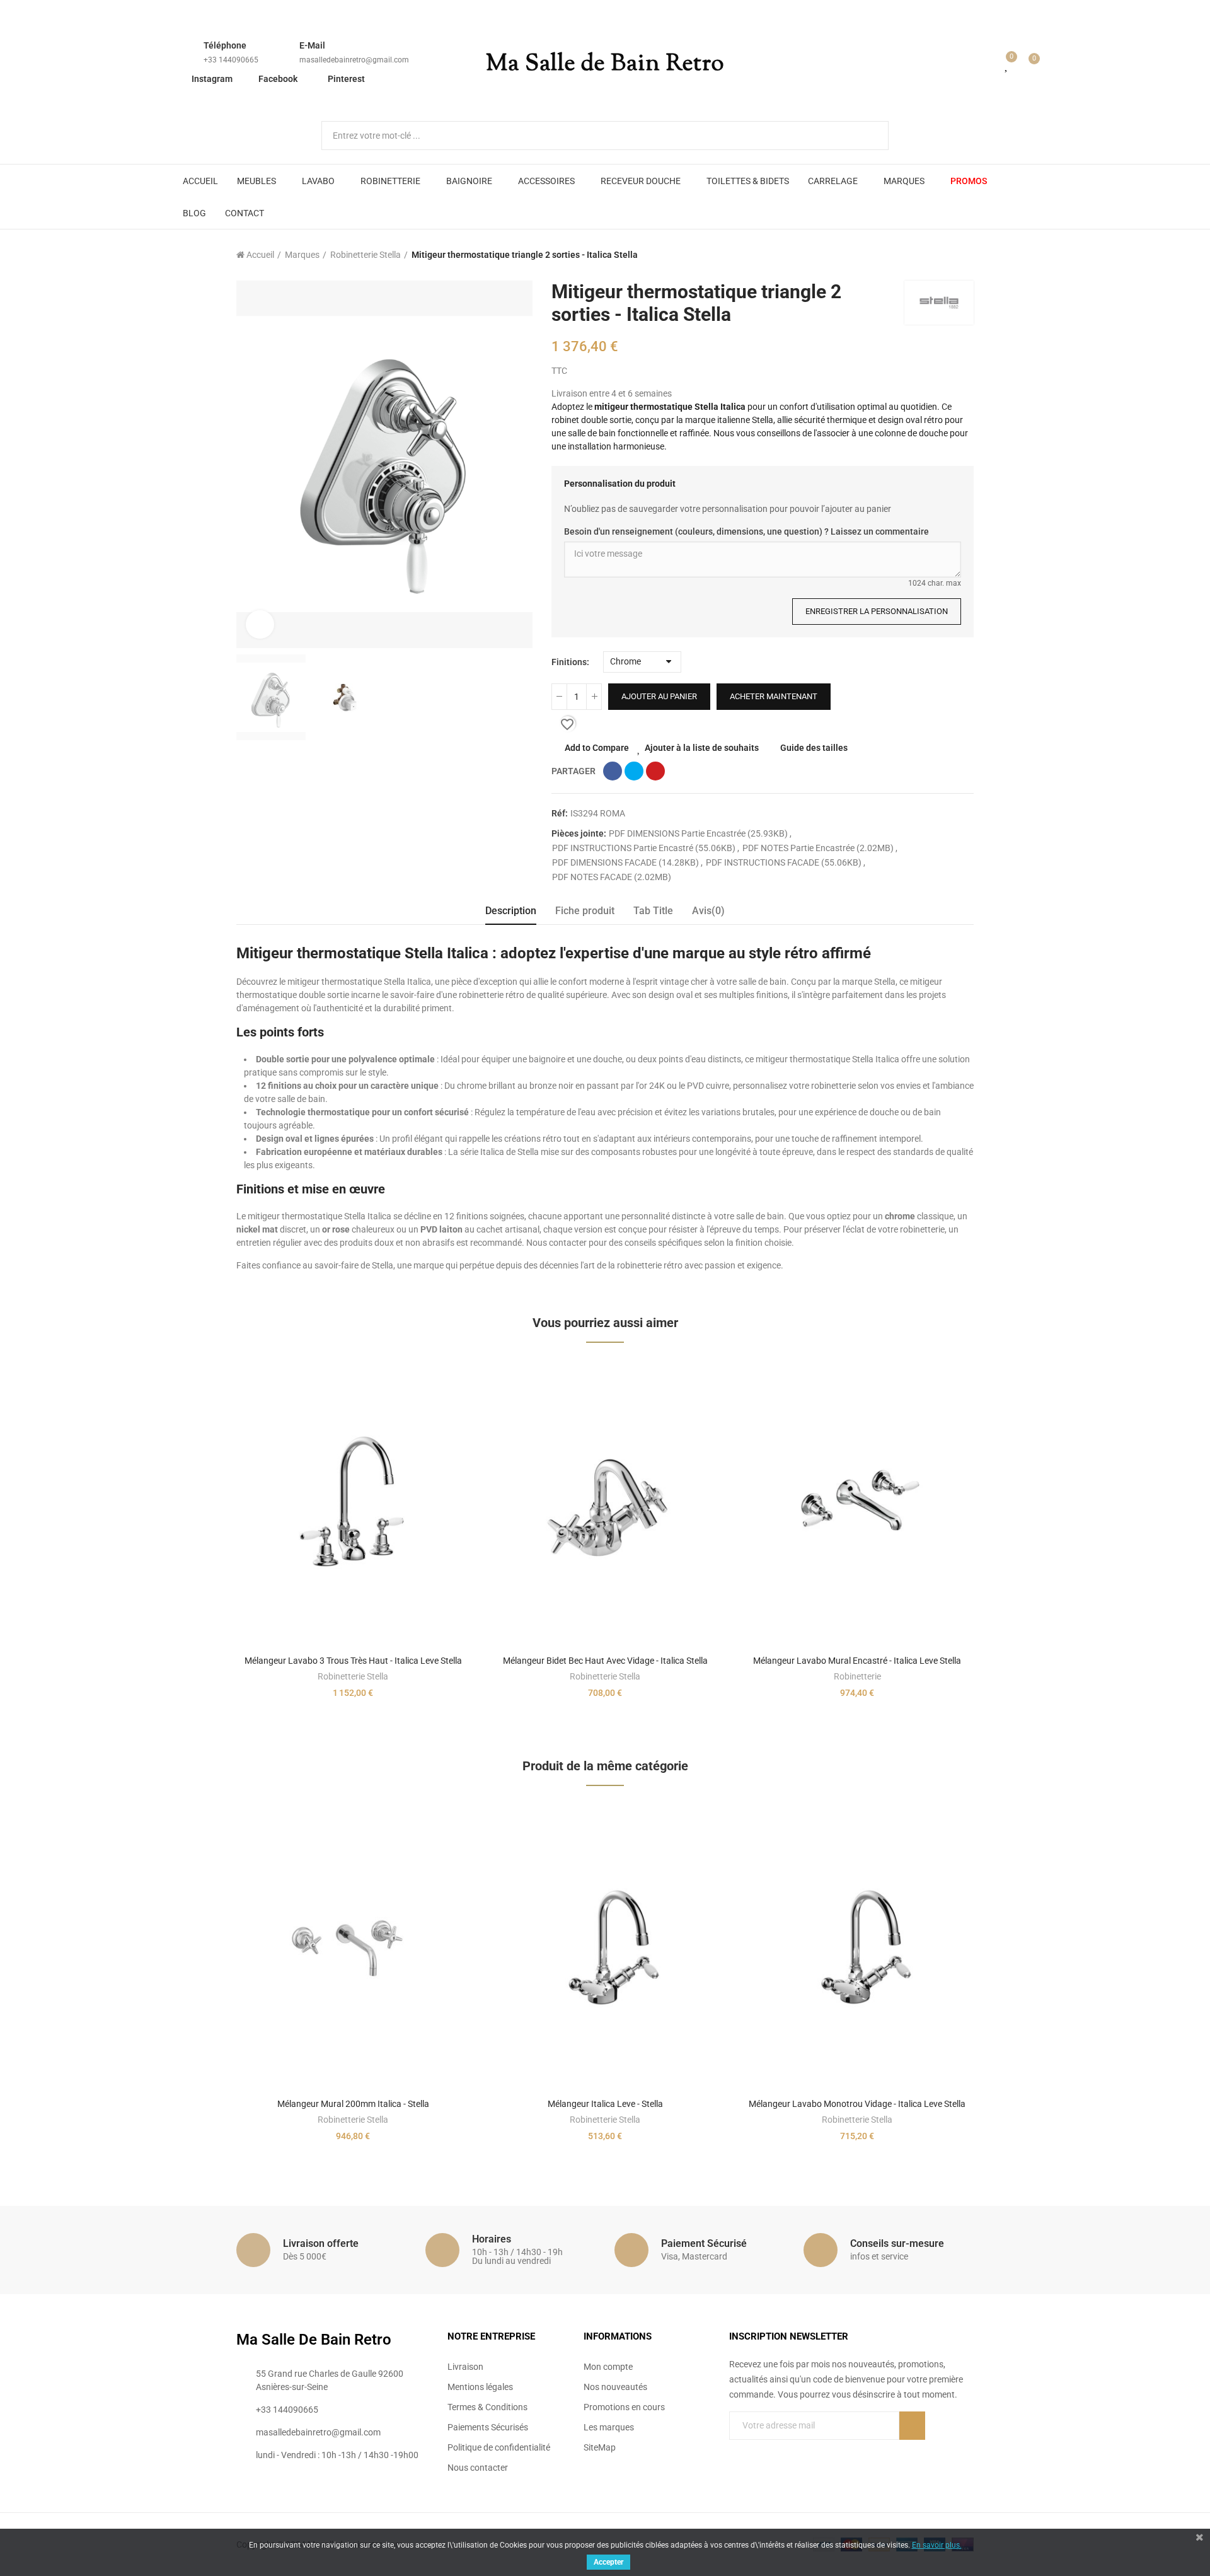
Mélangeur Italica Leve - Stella (605, 2104)
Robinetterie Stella (353, 1676)
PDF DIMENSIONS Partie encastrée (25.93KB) (699, 833)
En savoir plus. (937, 2545)
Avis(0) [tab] (708, 911)
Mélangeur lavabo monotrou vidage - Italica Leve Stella (857, 2104)
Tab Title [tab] (653, 911)
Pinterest (346, 79)
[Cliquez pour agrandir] (260, 624)
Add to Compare (597, 748)
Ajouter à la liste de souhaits (702, 748)
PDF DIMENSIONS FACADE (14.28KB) (626, 862)
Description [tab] (511, 911)
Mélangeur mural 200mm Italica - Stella (353, 2104)
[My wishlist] (1007, 64)
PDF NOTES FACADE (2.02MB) (612, 877)
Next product (964, 255)
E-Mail (312, 45)
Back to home (948, 255)
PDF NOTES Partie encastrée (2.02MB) (819, 848)
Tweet (634, 771)
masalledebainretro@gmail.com (354, 60)
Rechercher (868, 136)
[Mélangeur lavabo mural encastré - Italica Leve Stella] (857, 1503)
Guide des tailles (814, 748)
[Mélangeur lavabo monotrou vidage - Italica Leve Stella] (857, 1947)
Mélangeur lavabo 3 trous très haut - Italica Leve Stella (353, 1661)
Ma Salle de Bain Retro (605, 64)
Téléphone (225, 45)
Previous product (933, 255)
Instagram (212, 79)
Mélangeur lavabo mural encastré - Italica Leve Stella (857, 1661)
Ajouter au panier (659, 696)
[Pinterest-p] (760, 2451)
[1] (912, 2426)
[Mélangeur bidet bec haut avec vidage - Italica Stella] (605, 1503)
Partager (613, 771)
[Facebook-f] (734, 2451)
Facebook (278, 79)
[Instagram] (786, 2451)
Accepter (608, 2562)
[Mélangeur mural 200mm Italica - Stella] (353, 1947)
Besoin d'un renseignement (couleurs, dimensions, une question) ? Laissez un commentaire (746, 531)
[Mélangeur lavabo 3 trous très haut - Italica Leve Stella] (353, 1503)
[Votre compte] (989, 64)
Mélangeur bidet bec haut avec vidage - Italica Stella (605, 1661)
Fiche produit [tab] (585, 911)
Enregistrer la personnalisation (877, 611)
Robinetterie (857, 1676)
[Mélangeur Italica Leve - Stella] (605, 1947)
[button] (202, 1545)
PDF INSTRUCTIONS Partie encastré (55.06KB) (645, 848)
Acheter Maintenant (774, 696)
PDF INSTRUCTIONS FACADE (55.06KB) (785, 862)
